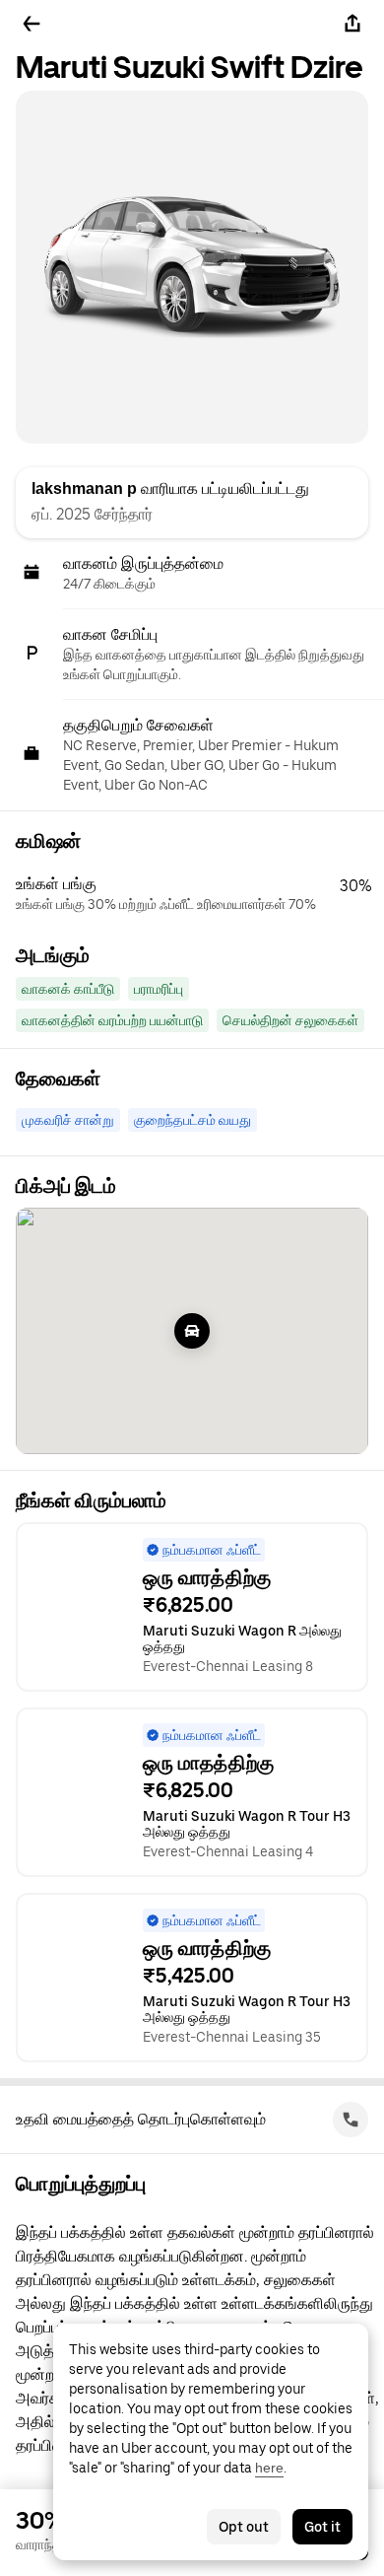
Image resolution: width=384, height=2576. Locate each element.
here (269, 2468)
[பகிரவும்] (352, 24)
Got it (322, 2527)
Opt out (244, 2527)
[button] (200, 894)
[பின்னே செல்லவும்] (32, 24)
